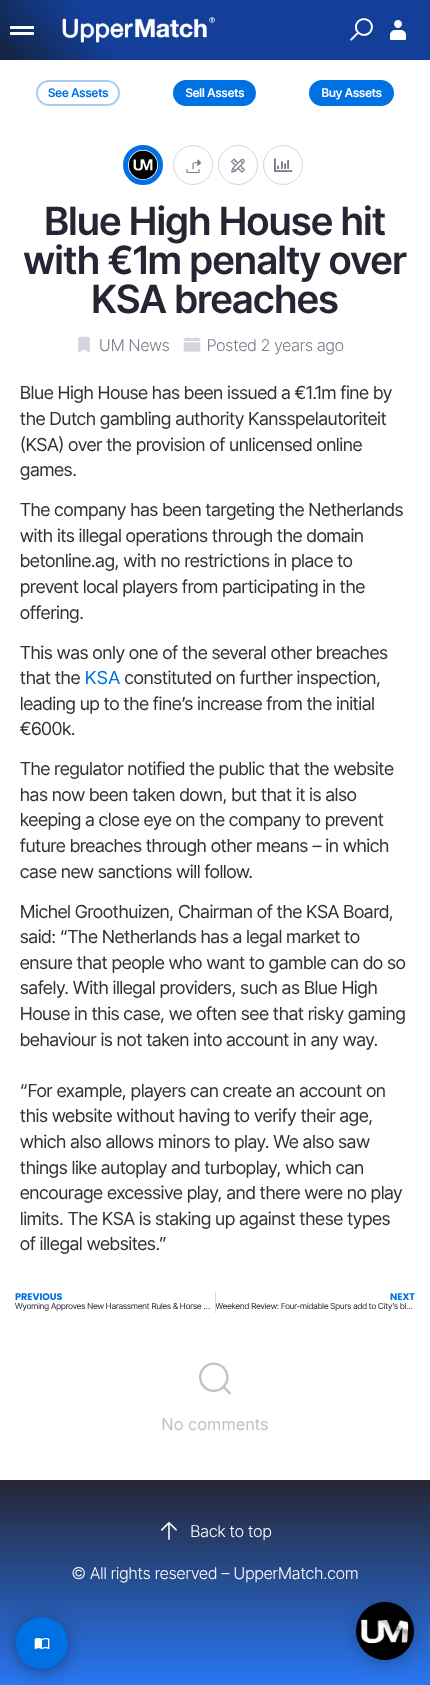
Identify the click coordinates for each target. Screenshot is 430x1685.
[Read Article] (42, 1643)
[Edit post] (238, 164)
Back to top (230, 1531)
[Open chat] (385, 1631)
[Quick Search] (361, 30)
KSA (102, 678)
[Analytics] (283, 164)
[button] (193, 164)
